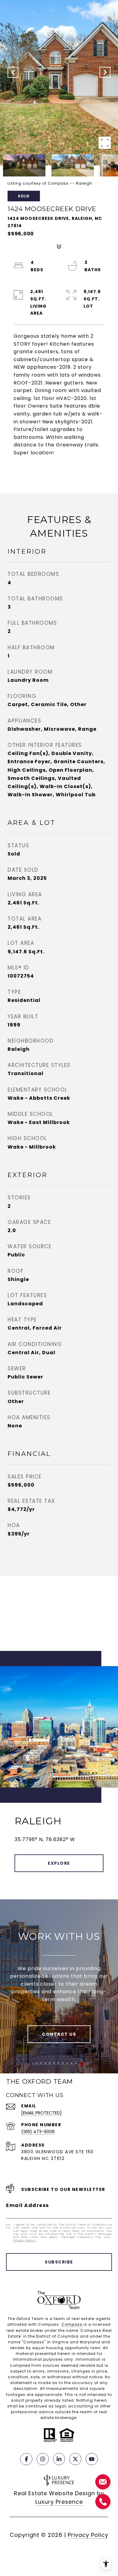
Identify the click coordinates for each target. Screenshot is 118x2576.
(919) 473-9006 (38, 2132)
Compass (72, 2324)
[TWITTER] (75, 2459)
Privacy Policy (25, 2241)
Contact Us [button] (59, 2034)
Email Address (28, 2205)
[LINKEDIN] (59, 2459)
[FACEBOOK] (26, 2459)
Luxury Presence (59, 2502)
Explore (59, 1863)
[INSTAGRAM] (43, 2459)
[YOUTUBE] (92, 2459)
